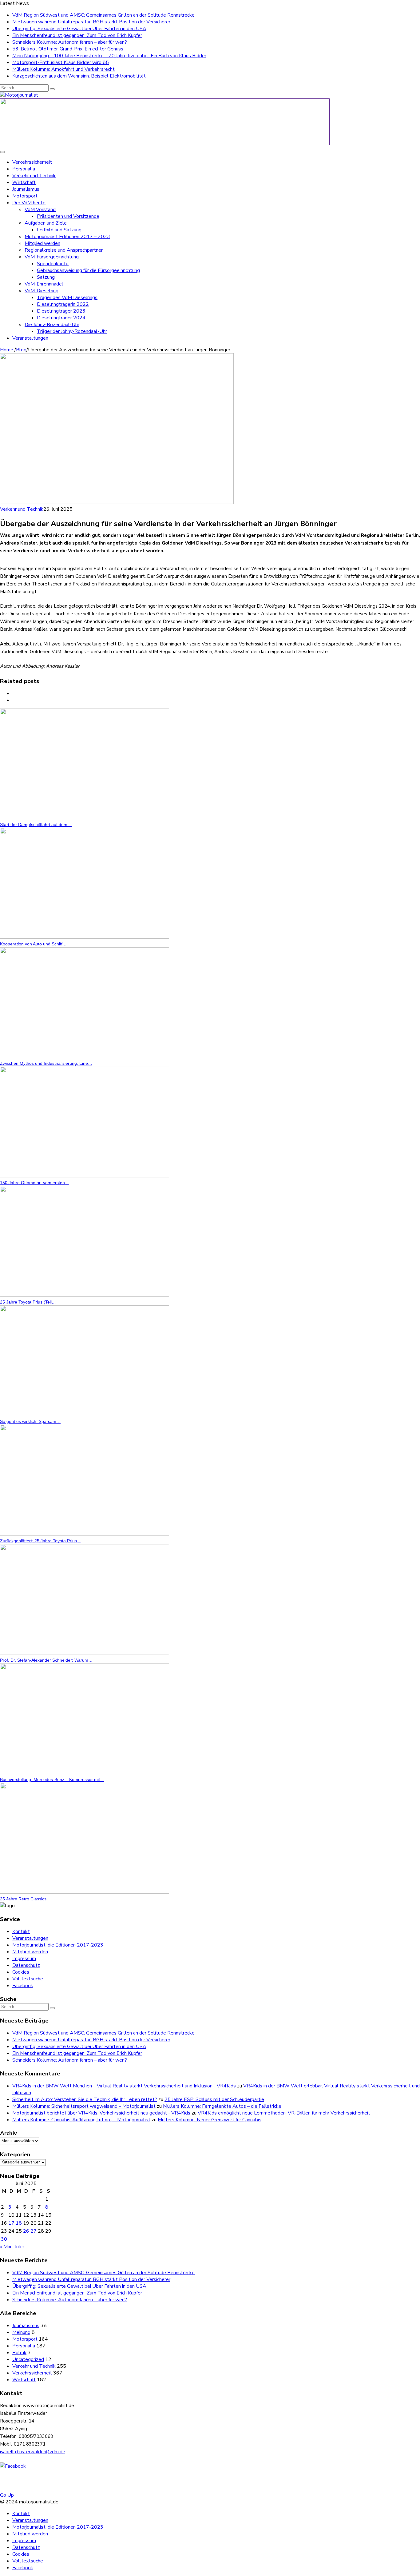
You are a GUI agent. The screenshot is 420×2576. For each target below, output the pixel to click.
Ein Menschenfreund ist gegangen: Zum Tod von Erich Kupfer (77, 35)
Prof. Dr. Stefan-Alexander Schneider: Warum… (46, 1660)
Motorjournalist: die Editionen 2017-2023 (58, 1945)
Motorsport (25, 196)
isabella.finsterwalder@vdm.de (33, 2452)
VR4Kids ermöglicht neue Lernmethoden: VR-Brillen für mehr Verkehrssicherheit (284, 2113)
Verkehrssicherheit (32, 162)
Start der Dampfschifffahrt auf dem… (36, 825)
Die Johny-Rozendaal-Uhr (52, 325)
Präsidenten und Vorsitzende (68, 216)
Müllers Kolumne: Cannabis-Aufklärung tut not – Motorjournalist (81, 2120)
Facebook (23, 1986)
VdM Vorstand (40, 210)
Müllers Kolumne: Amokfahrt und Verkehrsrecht (63, 69)
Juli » (20, 2247)
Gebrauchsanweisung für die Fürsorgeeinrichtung (88, 270)
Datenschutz (26, 1965)
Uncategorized (28, 2359)
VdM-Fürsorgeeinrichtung (52, 257)
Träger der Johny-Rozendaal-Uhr (72, 331)
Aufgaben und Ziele (46, 223)
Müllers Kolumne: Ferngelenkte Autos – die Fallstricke (222, 2106)
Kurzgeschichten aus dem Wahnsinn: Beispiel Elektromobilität (79, 76)
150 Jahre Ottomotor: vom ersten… (35, 1183)
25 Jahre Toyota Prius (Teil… (28, 1302)
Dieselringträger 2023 (61, 311)
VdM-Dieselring (42, 291)
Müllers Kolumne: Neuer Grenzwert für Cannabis (210, 2120)
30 (4, 2239)
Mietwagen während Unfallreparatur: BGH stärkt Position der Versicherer (91, 22)
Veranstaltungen (30, 338)
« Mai (6, 2247)
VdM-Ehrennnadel (44, 284)
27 (34, 2231)
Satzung (46, 277)
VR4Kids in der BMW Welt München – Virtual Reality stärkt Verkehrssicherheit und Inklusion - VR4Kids (124, 2086)
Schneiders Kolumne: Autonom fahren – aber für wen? (70, 42)
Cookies (21, 1972)
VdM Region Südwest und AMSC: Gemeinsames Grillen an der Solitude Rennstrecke (103, 15)
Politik (19, 2353)
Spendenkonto (53, 264)
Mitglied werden (42, 243)
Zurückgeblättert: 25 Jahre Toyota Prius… (41, 1541)
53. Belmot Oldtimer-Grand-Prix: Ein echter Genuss (68, 49)
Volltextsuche (28, 1979)
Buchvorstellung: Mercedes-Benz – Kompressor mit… (52, 1779)
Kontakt (21, 1931)
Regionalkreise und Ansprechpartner (64, 250)
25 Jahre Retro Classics (23, 1899)
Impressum (24, 1959)
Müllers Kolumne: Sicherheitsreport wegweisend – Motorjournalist (84, 2106)
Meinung (21, 2332)
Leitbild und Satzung (59, 230)
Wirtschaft (24, 182)
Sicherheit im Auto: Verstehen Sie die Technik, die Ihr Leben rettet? (85, 2099)
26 (26, 2231)
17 (11, 2223)
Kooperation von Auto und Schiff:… (34, 944)
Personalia (24, 169)
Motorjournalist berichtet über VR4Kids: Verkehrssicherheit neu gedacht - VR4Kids (101, 2113)
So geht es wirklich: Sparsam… (30, 1421)
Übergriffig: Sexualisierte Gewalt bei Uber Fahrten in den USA (79, 29)
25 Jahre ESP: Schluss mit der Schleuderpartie (214, 2099)
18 (19, 2223)
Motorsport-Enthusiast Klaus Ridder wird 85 (61, 62)
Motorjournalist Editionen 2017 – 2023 (67, 237)
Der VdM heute (29, 203)
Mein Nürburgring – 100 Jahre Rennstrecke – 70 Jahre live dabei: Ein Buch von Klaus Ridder (109, 56)
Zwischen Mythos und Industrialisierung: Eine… (46, 1063)
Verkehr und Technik (34, 176)
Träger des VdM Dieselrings (67, 298)
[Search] (52, 89)
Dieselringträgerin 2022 (63, 304)
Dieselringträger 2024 (61, 318)
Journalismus (26, 189)
